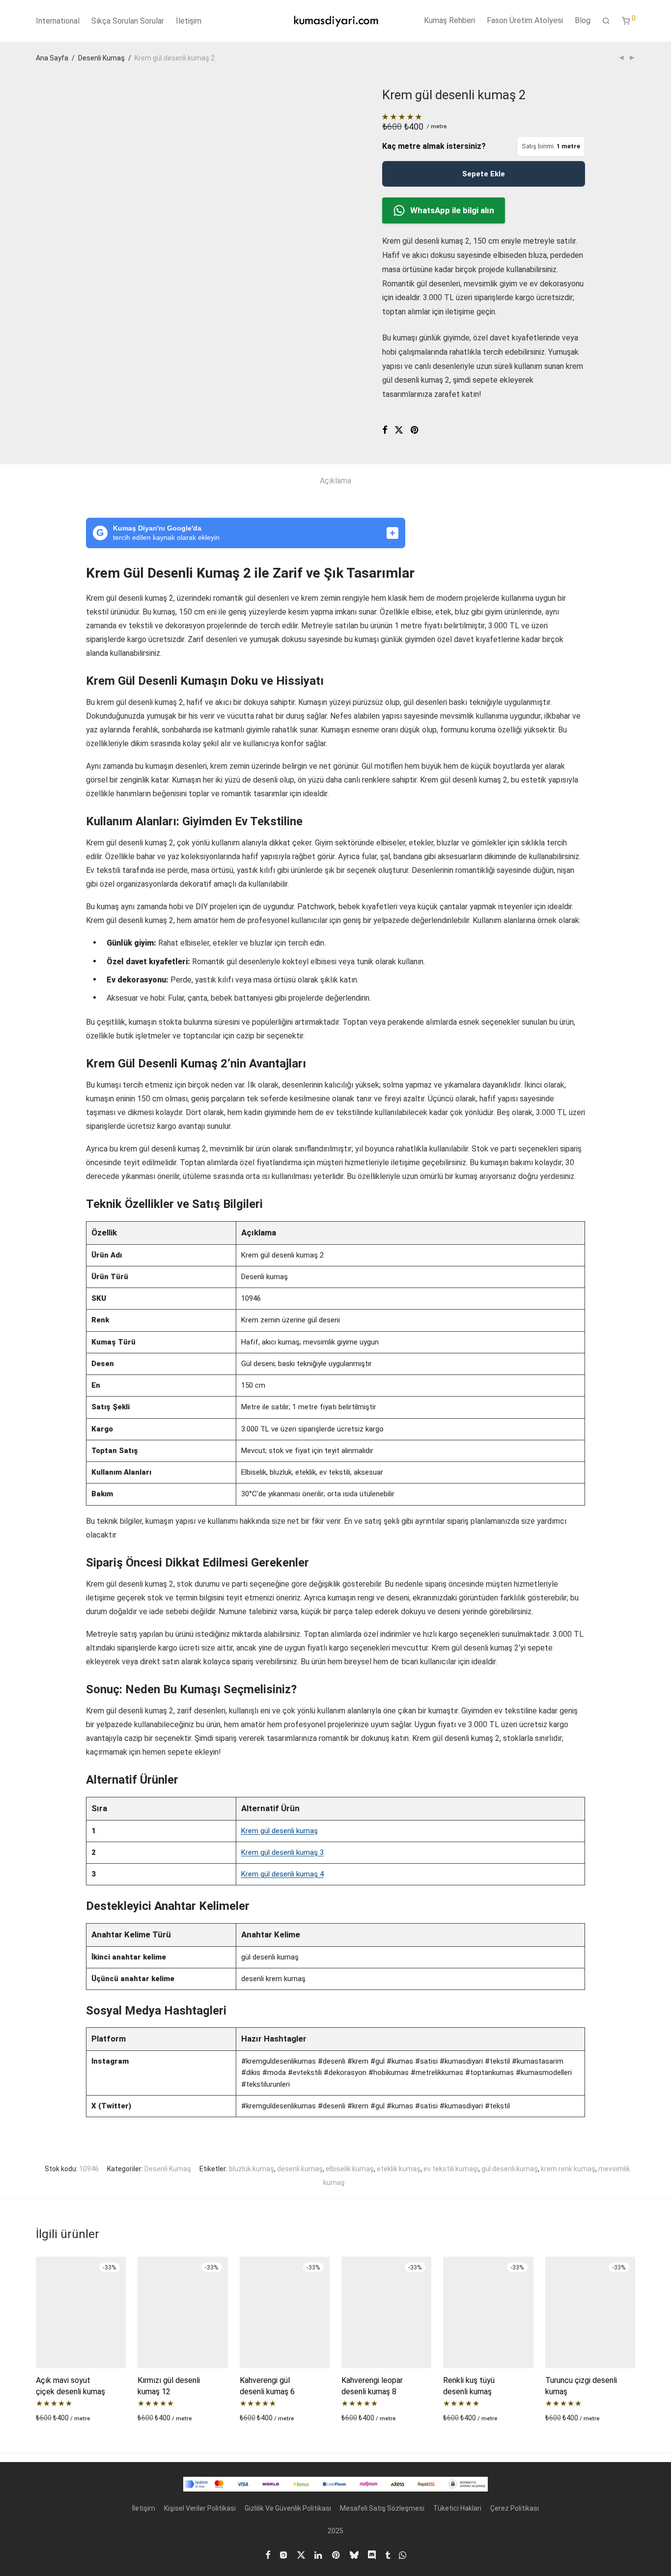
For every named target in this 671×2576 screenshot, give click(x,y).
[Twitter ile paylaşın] (399, 430)
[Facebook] (268, 2554)
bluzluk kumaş (252, 2169)
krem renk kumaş (568, 2169)
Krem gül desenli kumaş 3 (282, 1852)
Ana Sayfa (52, 58)
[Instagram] (283, 2554)
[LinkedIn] (319, 2554)
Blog (583, 20)
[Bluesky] (354, 2554)
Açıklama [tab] (335, 481)
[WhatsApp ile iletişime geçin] (403, 2554)
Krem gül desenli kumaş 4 (282, 1874)
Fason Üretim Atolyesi (525, 20)
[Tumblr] (388, 2554)
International (58, 21)
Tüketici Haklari (457, 2508)
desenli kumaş (300, 2169)
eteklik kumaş (399, 2169)
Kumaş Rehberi (449, 20)
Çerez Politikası (515, 2508)
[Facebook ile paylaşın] (385, 430)
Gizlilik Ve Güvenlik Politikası (288, 2508)
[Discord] (372, 2554)
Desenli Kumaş (101, 58)
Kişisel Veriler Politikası (200, 2508)
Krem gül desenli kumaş (280, 1831)
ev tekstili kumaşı (451, 2169)
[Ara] (606, 21)
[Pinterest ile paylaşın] (415, 430)
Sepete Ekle (484, 174)
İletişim (189, 21)
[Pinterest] (336, 2554)
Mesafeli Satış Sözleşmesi (382, 2508)
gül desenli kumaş (510, 2169)
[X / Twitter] (301, 2554)
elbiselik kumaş (350, 2169)
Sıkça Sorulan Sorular (128, 21)
